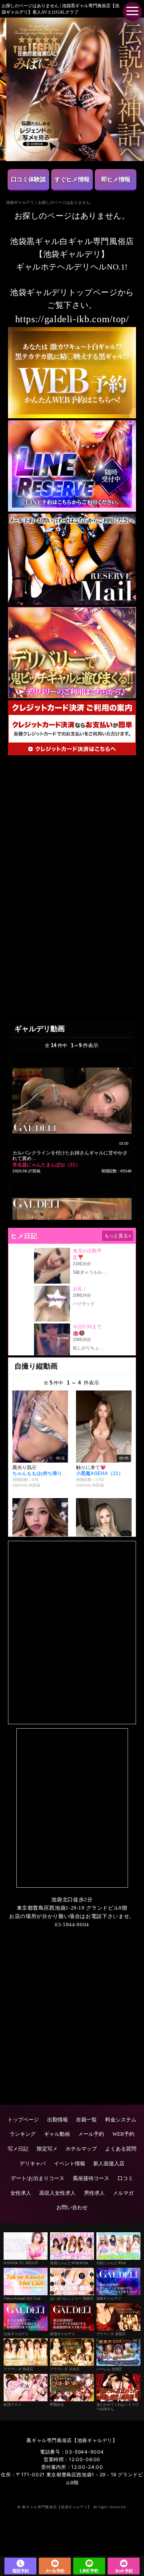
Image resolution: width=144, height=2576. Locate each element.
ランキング (23, 2134)
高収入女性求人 (57, 2193)
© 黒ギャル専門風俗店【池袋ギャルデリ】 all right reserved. (72, 2507)
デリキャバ (33, 2163)
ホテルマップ (81, 2149)
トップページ (23, 2120)
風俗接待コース (91, 2178)
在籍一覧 (86, 2120)
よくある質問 (121, 2149)
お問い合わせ (72, 2207)
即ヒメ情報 (116, 179)
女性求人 (21, 2193)
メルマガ (123, 2193)
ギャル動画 (57, 2134)
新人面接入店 (109, 2163)
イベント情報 (70, 2163)
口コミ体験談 (28, 179)
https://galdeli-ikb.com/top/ (72, 319)
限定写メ (47, 2149)
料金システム (121, 2120)
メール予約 (91, 2134)
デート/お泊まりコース (38, 2178)
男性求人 (94, 2193)
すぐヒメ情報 (72, 179)
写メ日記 (18, 2149)
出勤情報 (58, 2120)
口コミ (125, 2178)
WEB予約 (123, 2134)
